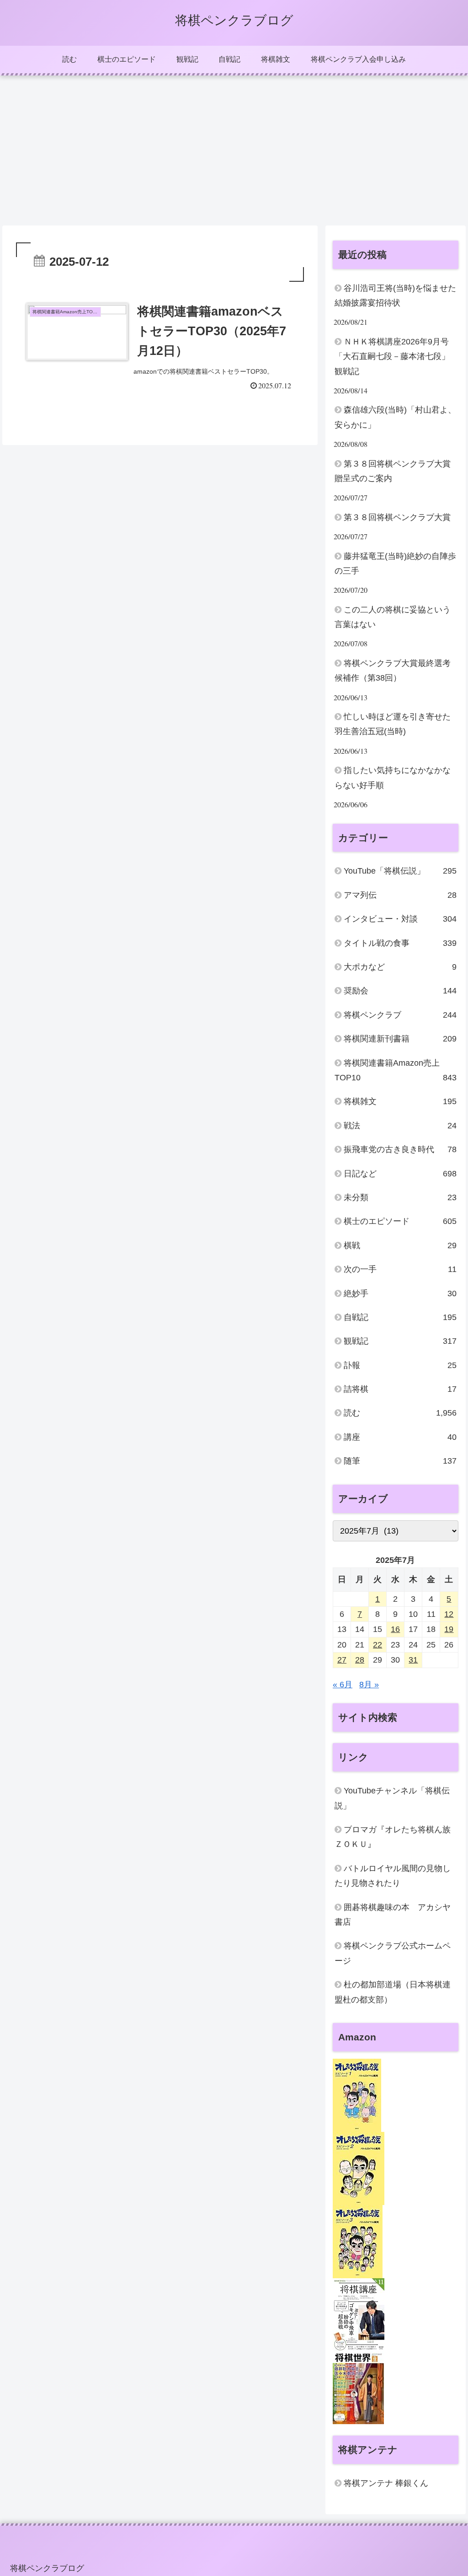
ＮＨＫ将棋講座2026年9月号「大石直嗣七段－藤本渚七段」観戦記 (392, 357)
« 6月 (343, 1685)
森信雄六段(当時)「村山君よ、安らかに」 (395, 417)
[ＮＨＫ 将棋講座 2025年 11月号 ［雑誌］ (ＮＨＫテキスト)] (359, 2314)
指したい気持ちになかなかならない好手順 (393, 778)
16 (395, 1629)
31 (413, 1660)
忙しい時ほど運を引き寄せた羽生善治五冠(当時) (393, 724)
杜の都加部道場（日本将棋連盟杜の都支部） (393, 1992)
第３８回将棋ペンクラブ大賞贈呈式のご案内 (393, 471)
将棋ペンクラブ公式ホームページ (393, 1953)
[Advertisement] (234, 150)
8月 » (369, 1685)
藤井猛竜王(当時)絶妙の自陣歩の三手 (395, 563)
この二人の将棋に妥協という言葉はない (393, 617)
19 (449, 1629)
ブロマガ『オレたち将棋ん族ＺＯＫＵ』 (393, 1837)
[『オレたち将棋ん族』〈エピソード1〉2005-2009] (357, 2095)
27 (342, 1660)
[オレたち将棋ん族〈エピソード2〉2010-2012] (359, 2168)
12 (449, 1614)
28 (360, 1660)
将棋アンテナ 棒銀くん (386, 2483)
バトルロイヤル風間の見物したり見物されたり (393, 1876)
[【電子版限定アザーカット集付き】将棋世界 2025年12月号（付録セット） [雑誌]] (358, 2387)
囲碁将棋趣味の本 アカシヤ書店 (393, 1915)
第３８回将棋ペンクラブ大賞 (397, 517)
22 (378, 1645)
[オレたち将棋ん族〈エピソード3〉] (358, 2241)
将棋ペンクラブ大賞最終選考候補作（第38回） (393, 671)
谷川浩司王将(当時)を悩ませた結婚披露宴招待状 (395, 295)
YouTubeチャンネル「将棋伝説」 (392, 1798)
